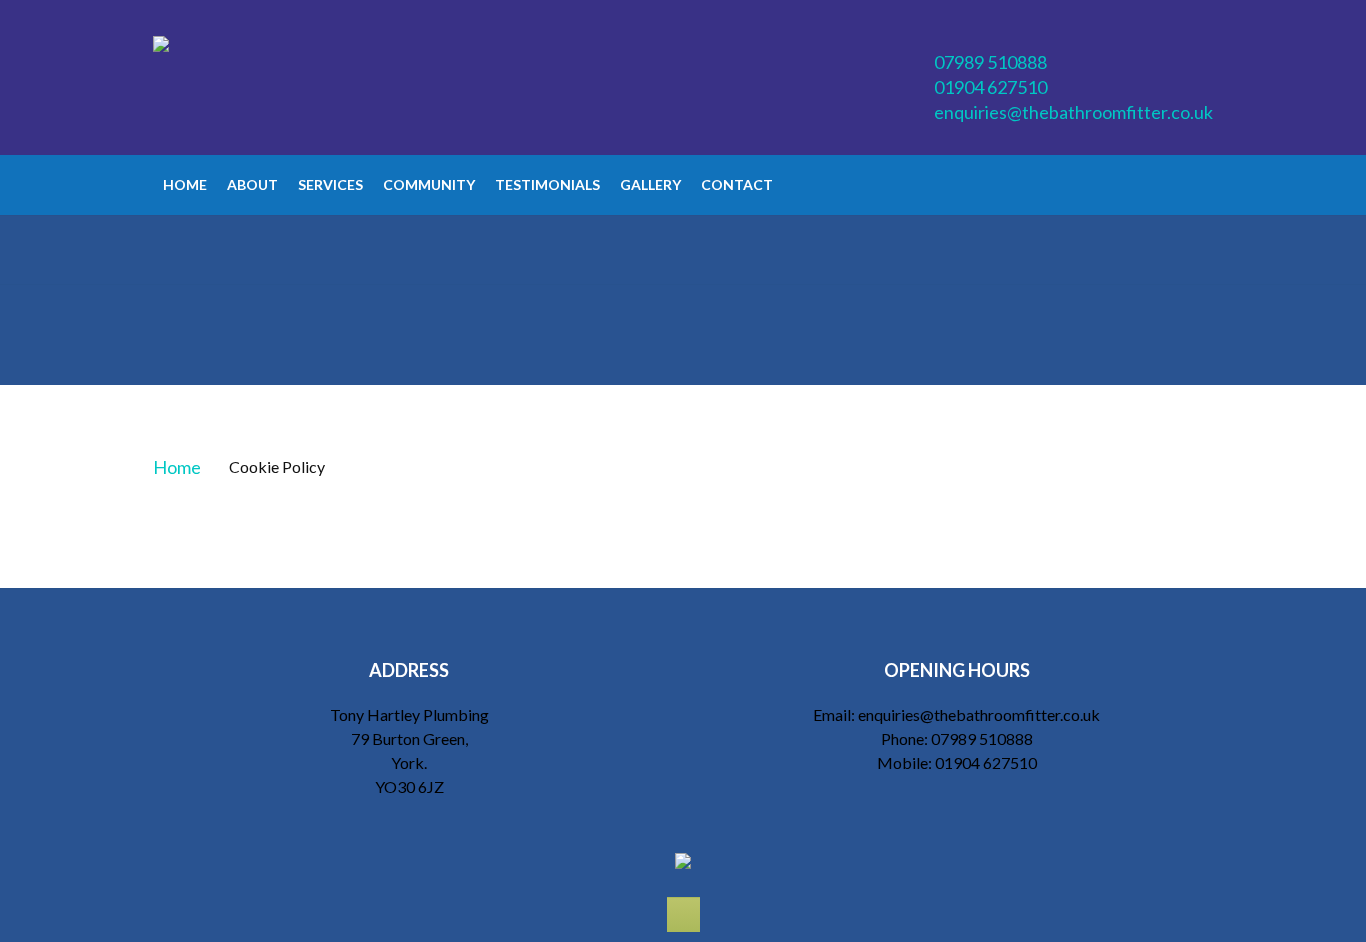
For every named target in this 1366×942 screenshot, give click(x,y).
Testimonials (547, 184)
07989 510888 (990, 62)
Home (185, 184)
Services (330, 184)
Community (429, 184)
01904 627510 (990, 87)
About (252, 184)
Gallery (650, 184)
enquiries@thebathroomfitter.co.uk (1073, 112)
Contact (737, 184)
